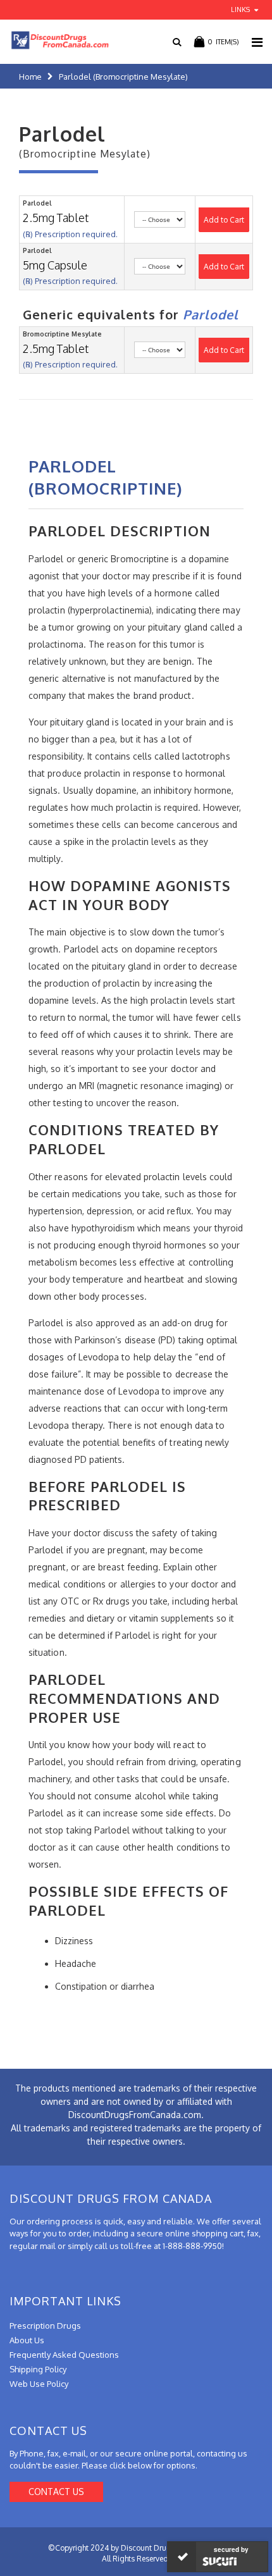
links (240, 9)
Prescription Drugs (45, 2326)
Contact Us (56, 2492)
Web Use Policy (39, 2384)
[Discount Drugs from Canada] (55, 40)
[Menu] (257, 42)
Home (30, 77)
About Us (27, 2340)
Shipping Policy (38, 2369)
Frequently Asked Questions (64, 2355)
